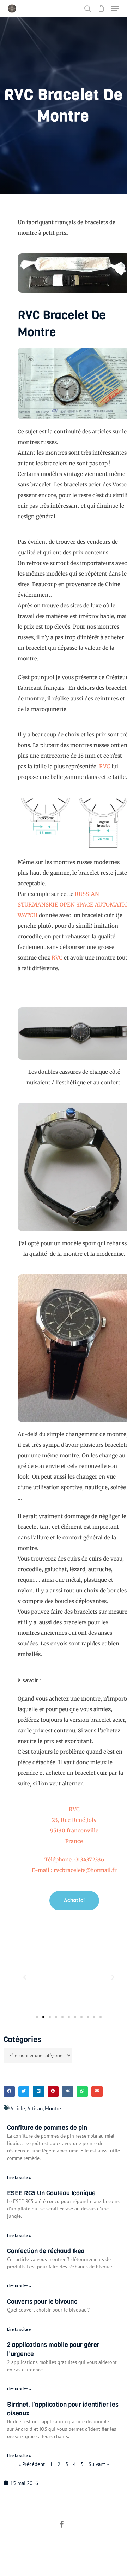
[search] (87, 8)
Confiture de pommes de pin (47, 2128)
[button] (115, 8)
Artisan (35, 2108)
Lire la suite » (19, 2177)
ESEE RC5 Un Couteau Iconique (51, 2193)
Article (18, 2108)
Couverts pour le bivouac (42, 2302)
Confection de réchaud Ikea (46, 2251)
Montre (53, 2108)
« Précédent (32, 2464)
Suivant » (99, 2464)
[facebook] (62, 2525)
